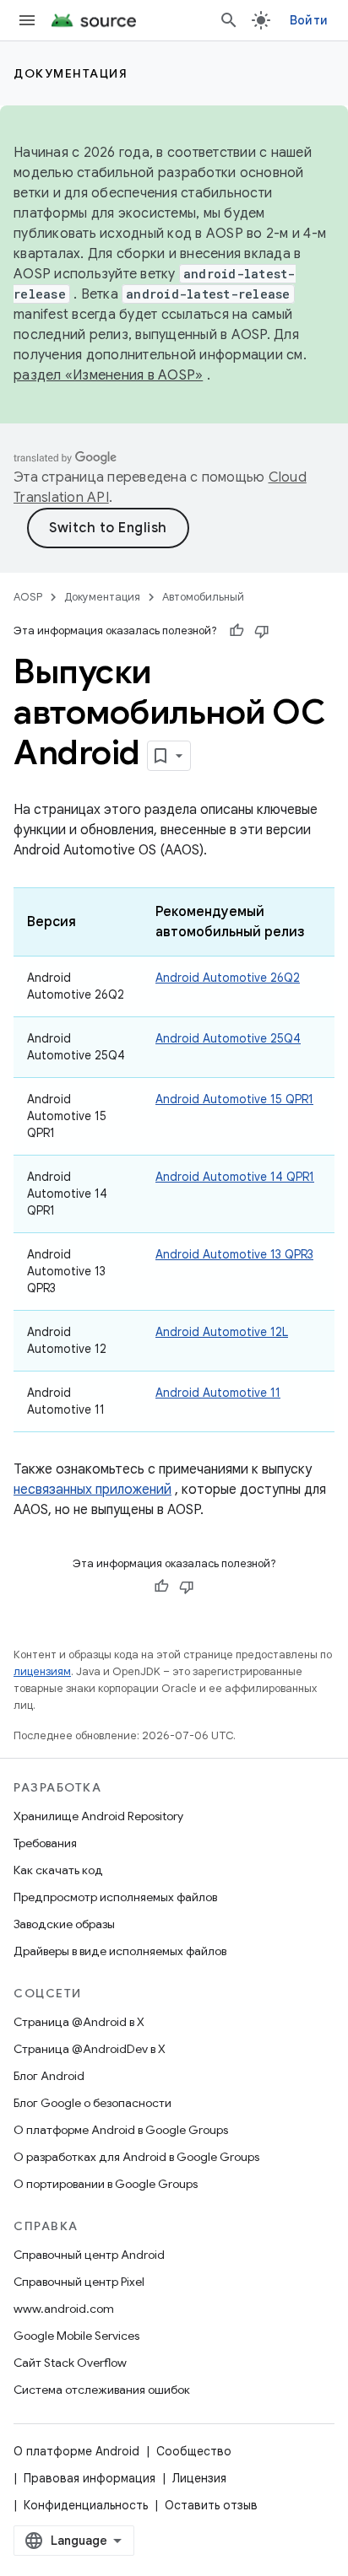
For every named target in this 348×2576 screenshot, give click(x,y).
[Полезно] (237, 631)
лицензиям (42, 1671)
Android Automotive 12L (222, 1332)
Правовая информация (90, 2478)
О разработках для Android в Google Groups (136, 2157)
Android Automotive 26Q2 (228, 978)
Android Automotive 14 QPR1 (235, 1177)
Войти (309, 20)
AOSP (28, 597)
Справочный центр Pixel (79, 2282)
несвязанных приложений (92, 1490)
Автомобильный (203, 597)
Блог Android (49, 2076)
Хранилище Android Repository (98, 1816)
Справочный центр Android (89, 2255)
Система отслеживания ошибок (102, 2390)
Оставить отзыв (211, 2505)
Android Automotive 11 (218, 1393)
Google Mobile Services (76, 2336)
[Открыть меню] (27, 20)
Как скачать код (58, 1870)
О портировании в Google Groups (106, 2184)
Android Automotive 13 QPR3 (234, 1254)
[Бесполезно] (262, 631)
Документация (71, 73)
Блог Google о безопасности (92, 2103)
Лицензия (199, 2478)
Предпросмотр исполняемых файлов (115, 1897)
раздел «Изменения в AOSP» (108, 375)
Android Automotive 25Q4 (228, 1038)
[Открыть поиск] (229, 20)
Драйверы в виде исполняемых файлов (120, 1951)
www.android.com (64, 2309)
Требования (45, 1843)
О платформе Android (76, 2451)
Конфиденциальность (86, 2505)
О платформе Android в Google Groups (121, 2130)
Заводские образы (64, 1924)
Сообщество (194, 2451)
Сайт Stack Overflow (70, 2363)
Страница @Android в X (79, 2022)
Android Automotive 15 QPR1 (234, 1099)
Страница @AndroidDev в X (90, 2049)
